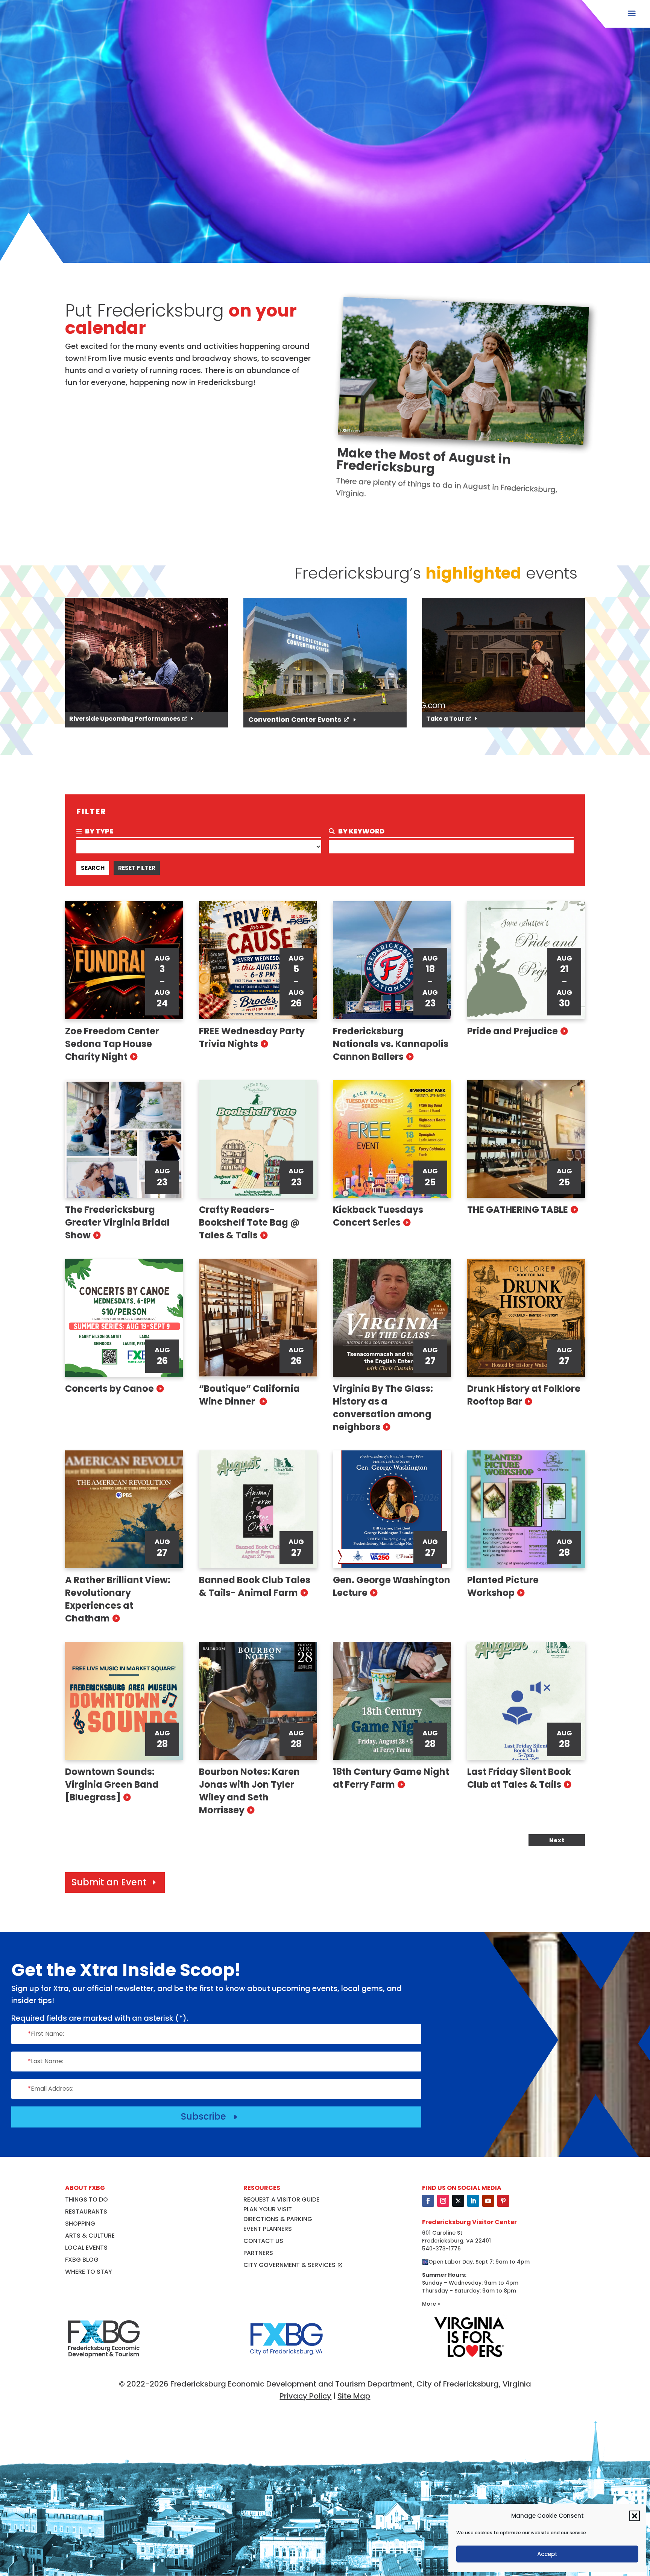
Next (557, 1840)
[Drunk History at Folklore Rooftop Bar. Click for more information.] (526, 1318)
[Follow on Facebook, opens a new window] (428, 2201)
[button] (635, 2516)
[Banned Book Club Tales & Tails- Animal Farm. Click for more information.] (258, 1509)
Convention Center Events (295, 719)
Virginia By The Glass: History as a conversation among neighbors (383, 1408)
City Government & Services (289, 2265)
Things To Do (87, 2199)
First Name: (46, 2034)
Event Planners (268, 2229)
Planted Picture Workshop (503, 1586)
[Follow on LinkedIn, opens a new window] (473, 2201)
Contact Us (263, 2241)
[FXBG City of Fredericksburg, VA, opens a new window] (286, 2362)
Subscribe (210, 2116)
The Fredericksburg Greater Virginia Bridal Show (117, 1222)
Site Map (354, 2396)
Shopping (80, 2224)
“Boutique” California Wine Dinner (249, 1395)
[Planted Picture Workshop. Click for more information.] (526, 1509)
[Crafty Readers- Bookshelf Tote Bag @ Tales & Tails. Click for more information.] (258, 1139)
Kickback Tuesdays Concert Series (378, 1216)
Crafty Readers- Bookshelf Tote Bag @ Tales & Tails (249, 1222)
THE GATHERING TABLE (518, 1210)
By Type (99, 831)
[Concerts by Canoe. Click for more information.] (124, 1318)
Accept (547, 2554)
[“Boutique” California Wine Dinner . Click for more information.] (258, 1318)
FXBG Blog (82, 2260)
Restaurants (86, 2212)
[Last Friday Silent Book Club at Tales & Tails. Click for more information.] (526, 1701)
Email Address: (51, 2089)
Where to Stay (89, 2272)
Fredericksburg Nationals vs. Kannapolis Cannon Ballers (391, 1044)
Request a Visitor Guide (281, 2199)
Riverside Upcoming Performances (125, 719)
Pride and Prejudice (513, 1031)
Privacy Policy (305, 2396)
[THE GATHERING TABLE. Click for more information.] (526, 1139)
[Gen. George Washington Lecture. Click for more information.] (392, 1509)
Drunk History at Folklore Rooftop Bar (524, 1395)
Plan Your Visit (268, 2209)
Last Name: (46, 2061)
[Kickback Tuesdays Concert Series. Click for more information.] (392, 1139)
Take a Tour (445, 719)
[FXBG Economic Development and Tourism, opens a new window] (104, 2362)
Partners (258, 2253)
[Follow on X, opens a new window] (458, 2201)
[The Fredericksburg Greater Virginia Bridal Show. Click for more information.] (124, 1139)
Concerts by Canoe (109, 1389)
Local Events (86, 2248)
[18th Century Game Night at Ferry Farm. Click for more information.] (392, 1701)
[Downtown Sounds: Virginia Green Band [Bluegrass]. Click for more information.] (124, 1701)
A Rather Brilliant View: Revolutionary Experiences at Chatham (118, 1599)
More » (431, 2304)
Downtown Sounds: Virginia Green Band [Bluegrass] (112, 1784)
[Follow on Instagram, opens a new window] (443, 2201)
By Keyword (361, 831)
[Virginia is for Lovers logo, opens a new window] (469, 2358)
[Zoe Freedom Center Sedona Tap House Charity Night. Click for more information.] (124, 960)
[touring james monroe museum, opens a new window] (325, 655)
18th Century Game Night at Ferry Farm (391, 1778)
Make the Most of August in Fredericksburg (424, 460)
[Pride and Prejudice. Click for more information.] (526, 960)
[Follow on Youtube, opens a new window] (488, 2201)
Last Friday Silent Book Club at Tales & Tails (519, 1778)
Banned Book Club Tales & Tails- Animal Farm (255, 1586)
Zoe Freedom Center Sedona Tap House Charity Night (112, 1044)
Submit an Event (109, 1882)
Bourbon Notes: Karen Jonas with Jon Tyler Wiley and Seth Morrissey (249, 1791)
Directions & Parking (278, 2219)
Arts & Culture (90, 2236)
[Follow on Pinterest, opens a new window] (503, 2201)
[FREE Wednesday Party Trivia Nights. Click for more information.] (258, 960)
